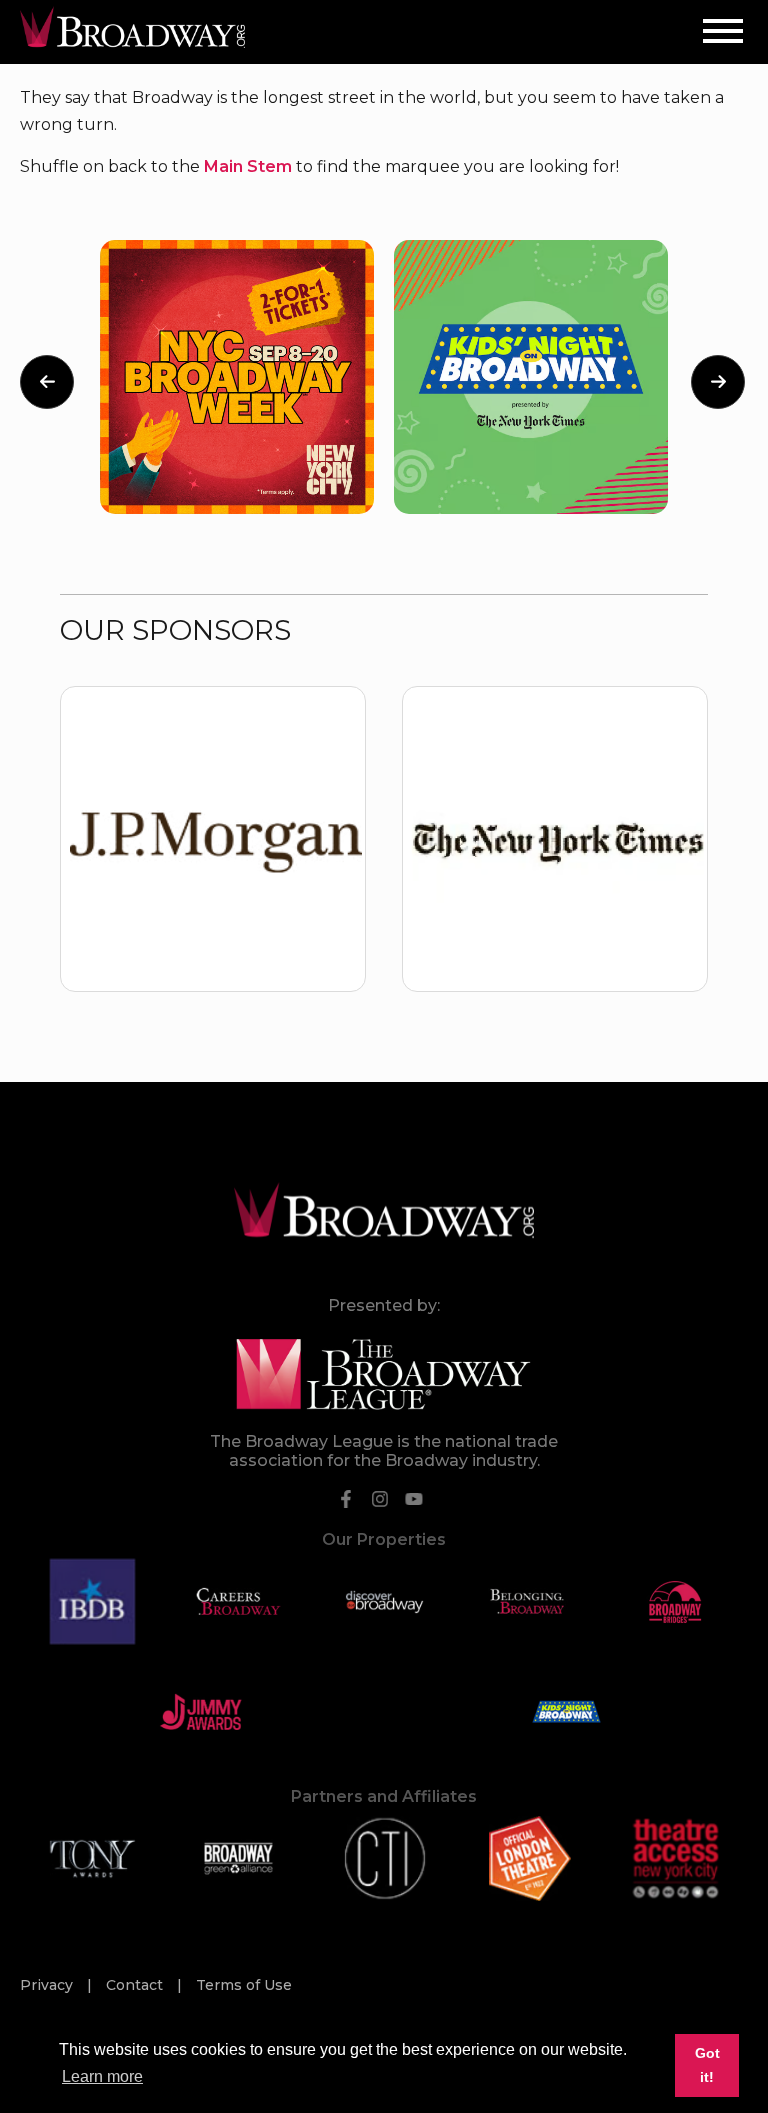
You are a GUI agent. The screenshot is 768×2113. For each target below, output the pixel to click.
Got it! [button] (707, 2065)
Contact (136, 1985)
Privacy (48, 1985)
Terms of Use (244, 1985)
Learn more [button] (102, 2076)
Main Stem (248, 166)
